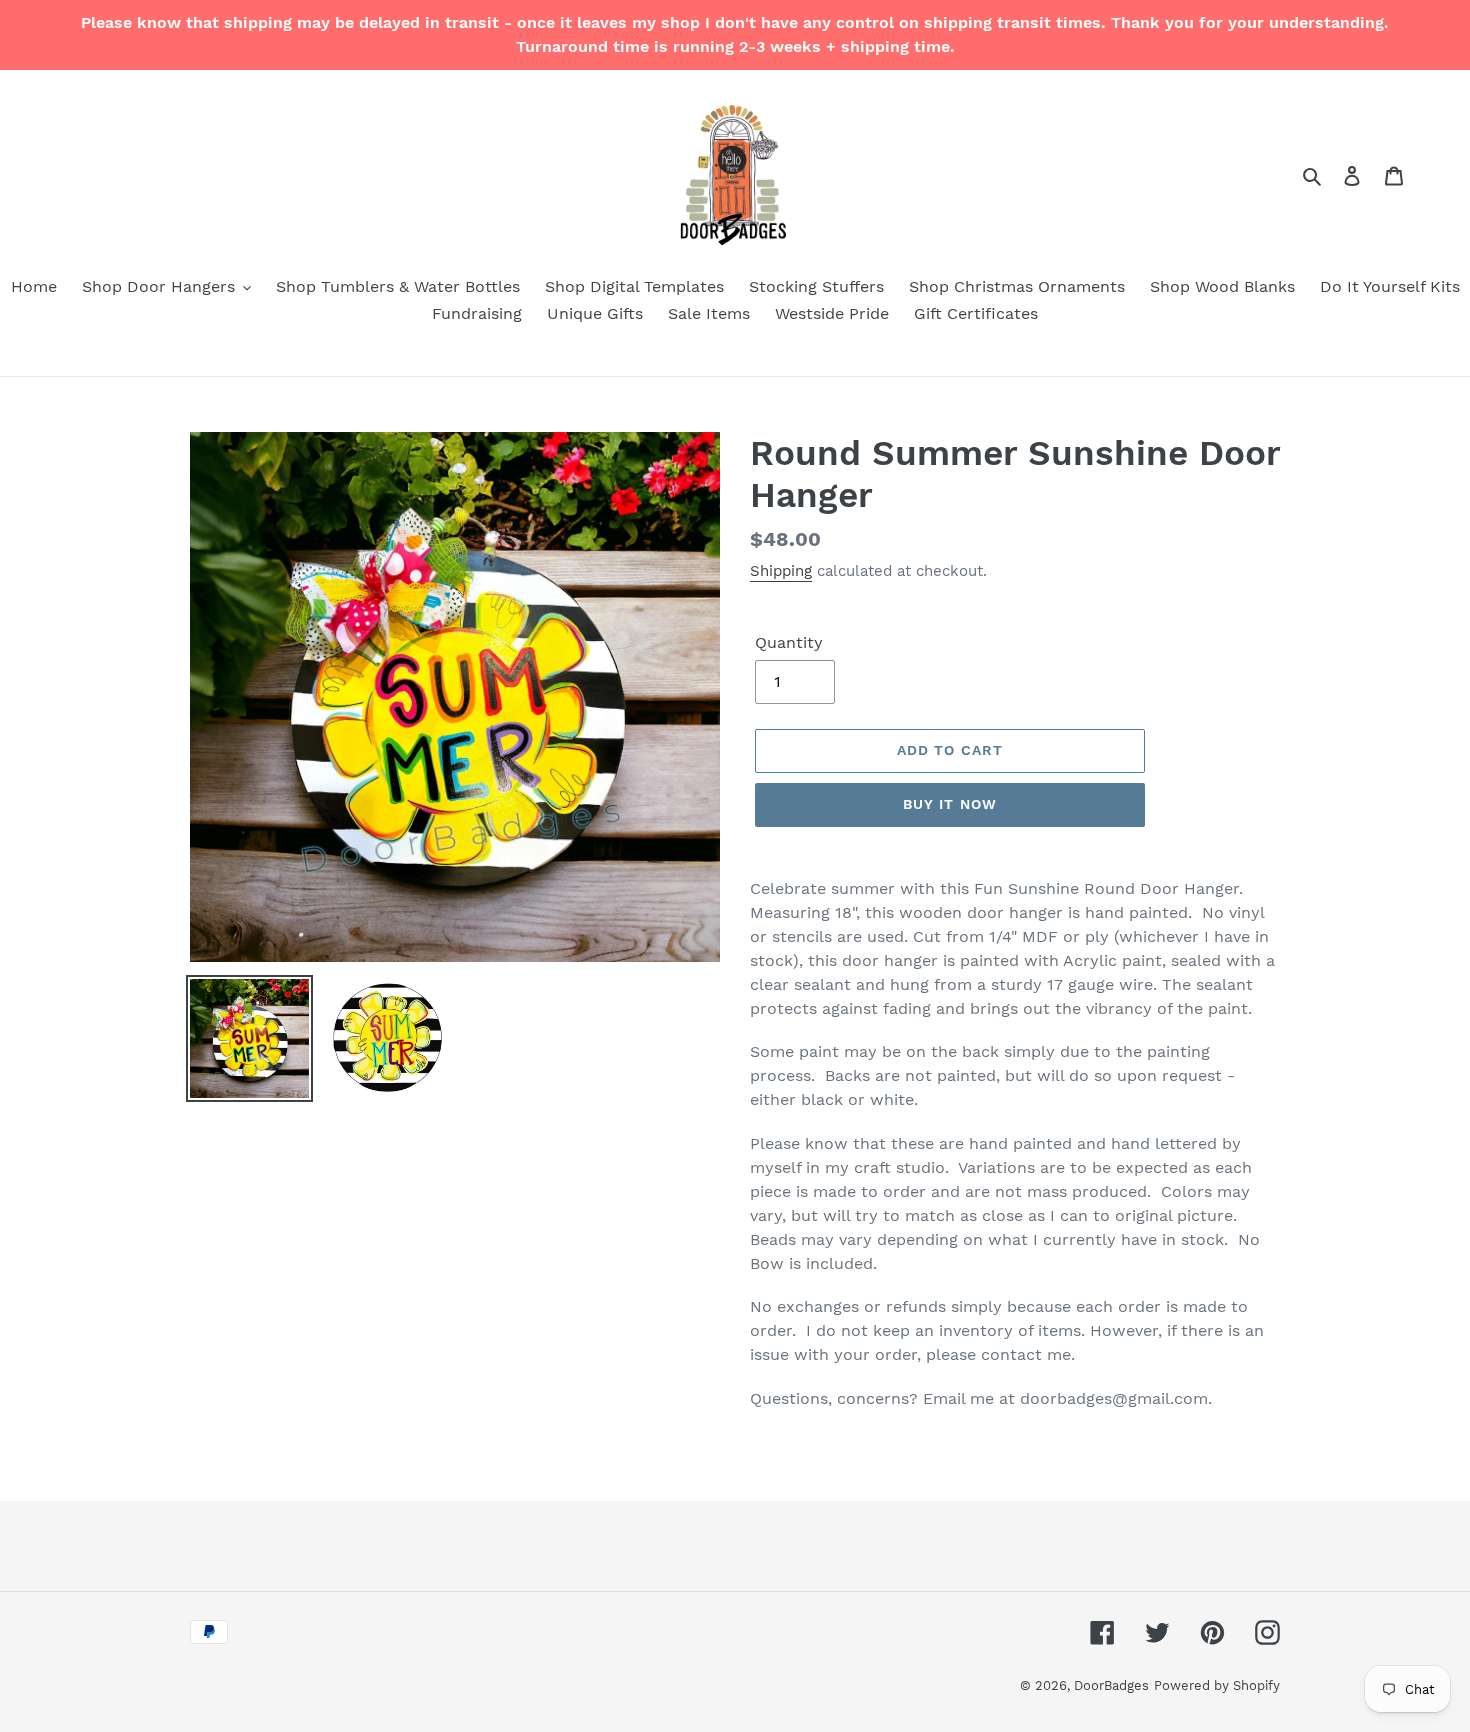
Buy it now (950, 804)
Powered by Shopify (1217, 1685)
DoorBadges (1111, 1685)
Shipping (781, 571)
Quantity (789, 642)
